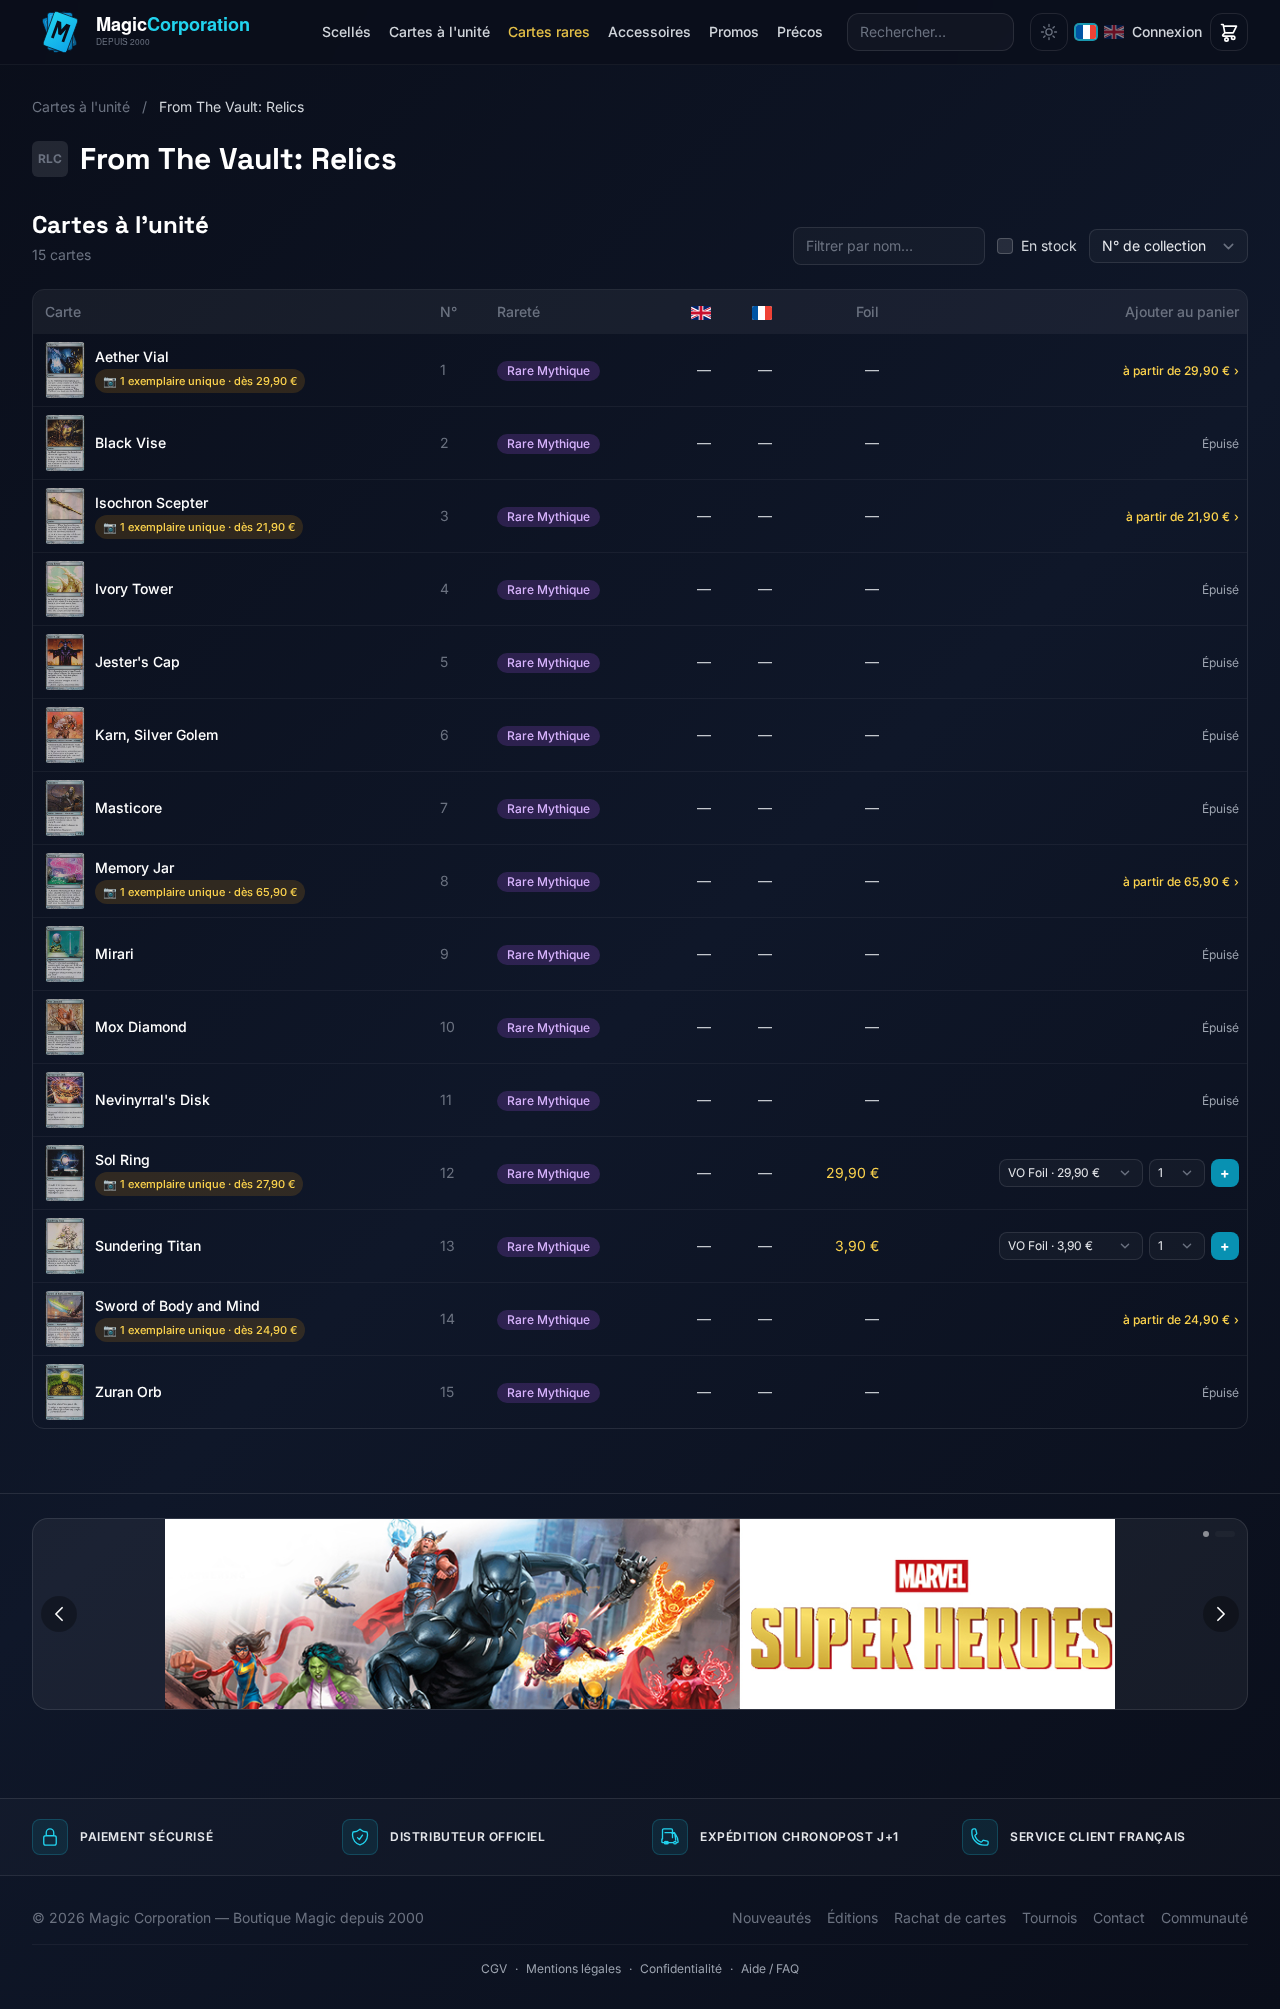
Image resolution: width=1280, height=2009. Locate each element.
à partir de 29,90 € (1181, 370)
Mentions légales (573, 1968)
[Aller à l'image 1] (1206, 1534)
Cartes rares (549, 31)
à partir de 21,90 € (1182, 516)
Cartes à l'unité (439, 31)
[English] (1114, 32)
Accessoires (649, 31)
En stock (1049, 245)
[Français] (1086, 32)
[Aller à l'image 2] (1225, 1534)
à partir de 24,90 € (1181, 1319)
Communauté (1204, 1917)
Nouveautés (771, 1917)
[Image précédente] (59, 1614)
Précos (800, 31)
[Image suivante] (1221, 1614)
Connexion (1167, 31)
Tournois (1049, 1917)
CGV (494, 1968)
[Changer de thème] (1049, 32)
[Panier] (1229, 32)
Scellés (346, 31)
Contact (1119, 1917)
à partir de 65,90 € (1181, 881)
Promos (734, 31)
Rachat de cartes (950, 1917)
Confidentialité (681, 1968)
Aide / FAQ (770, 1968)
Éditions (852, 1917)
